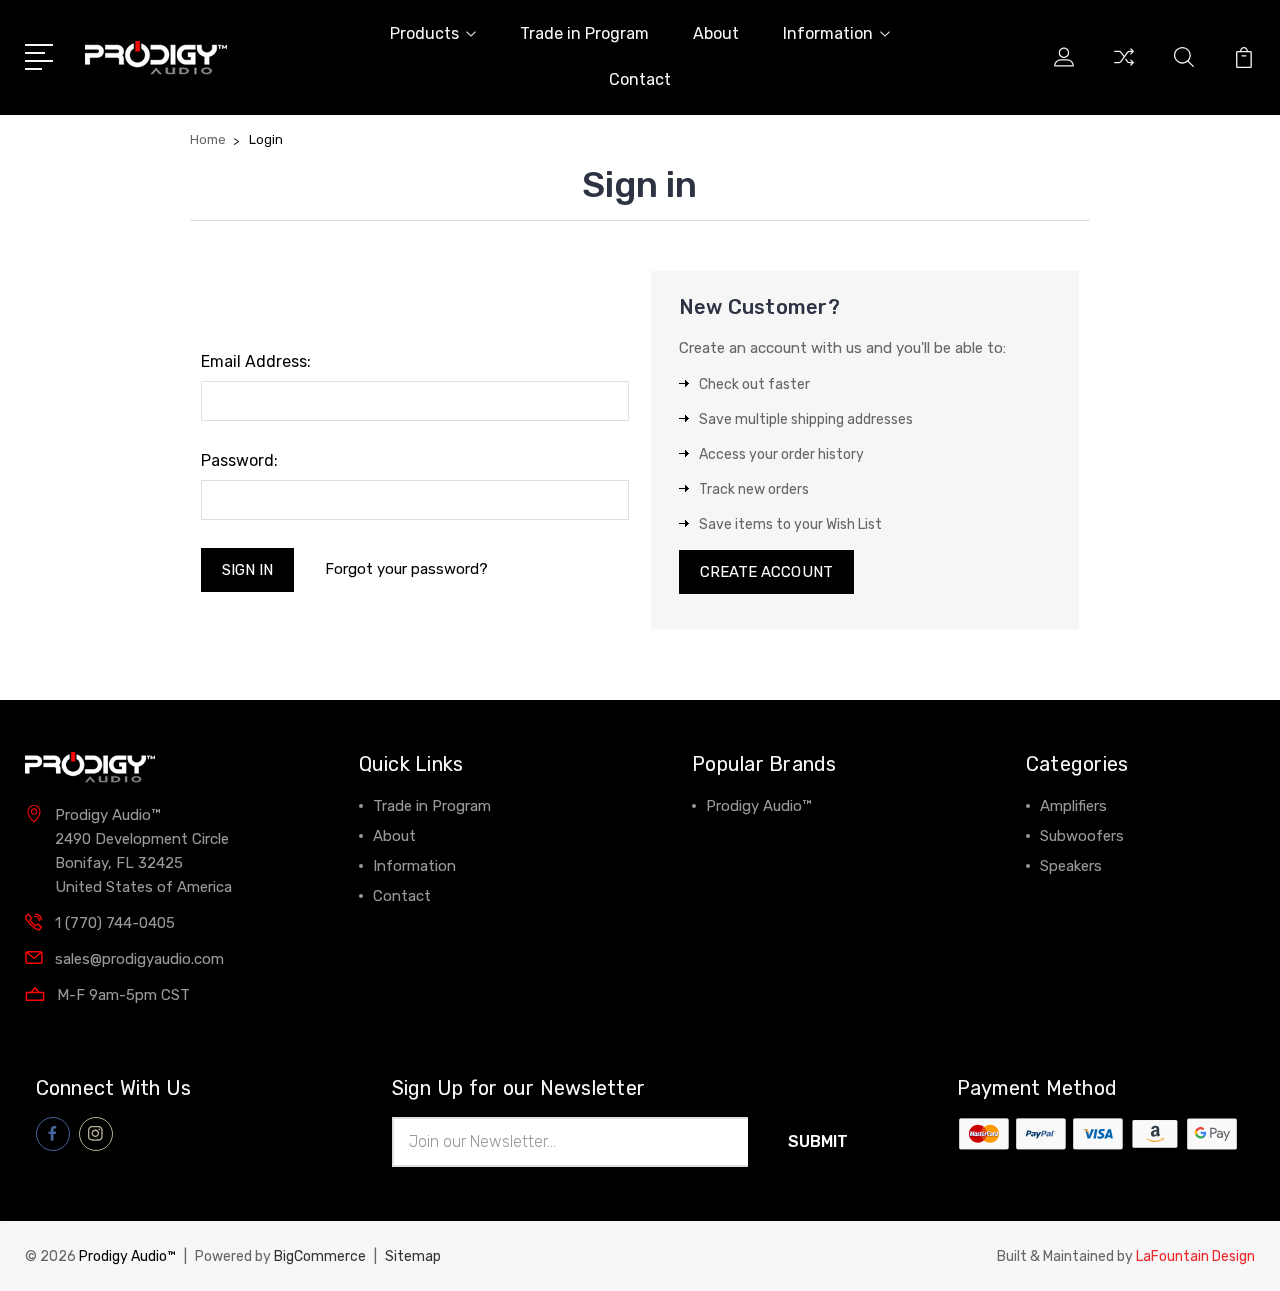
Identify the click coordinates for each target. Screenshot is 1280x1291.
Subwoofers (1082, 836)
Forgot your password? (406, 569)
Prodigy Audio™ (758, 806)
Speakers (1071, 866)
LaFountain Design (1195, 1256)
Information (828, 33)
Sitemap (413, 1256)
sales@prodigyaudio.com (139, 959)
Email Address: (256, 361)
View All (734, 836)
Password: (239, 460)
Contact (640, 79)
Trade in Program (584, 33)
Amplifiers (1073, 806)
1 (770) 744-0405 (115, 923)
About (716, 33)
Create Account (766, 572)
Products (424, 33)
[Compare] (1124, 69)
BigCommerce (320, 1256)
